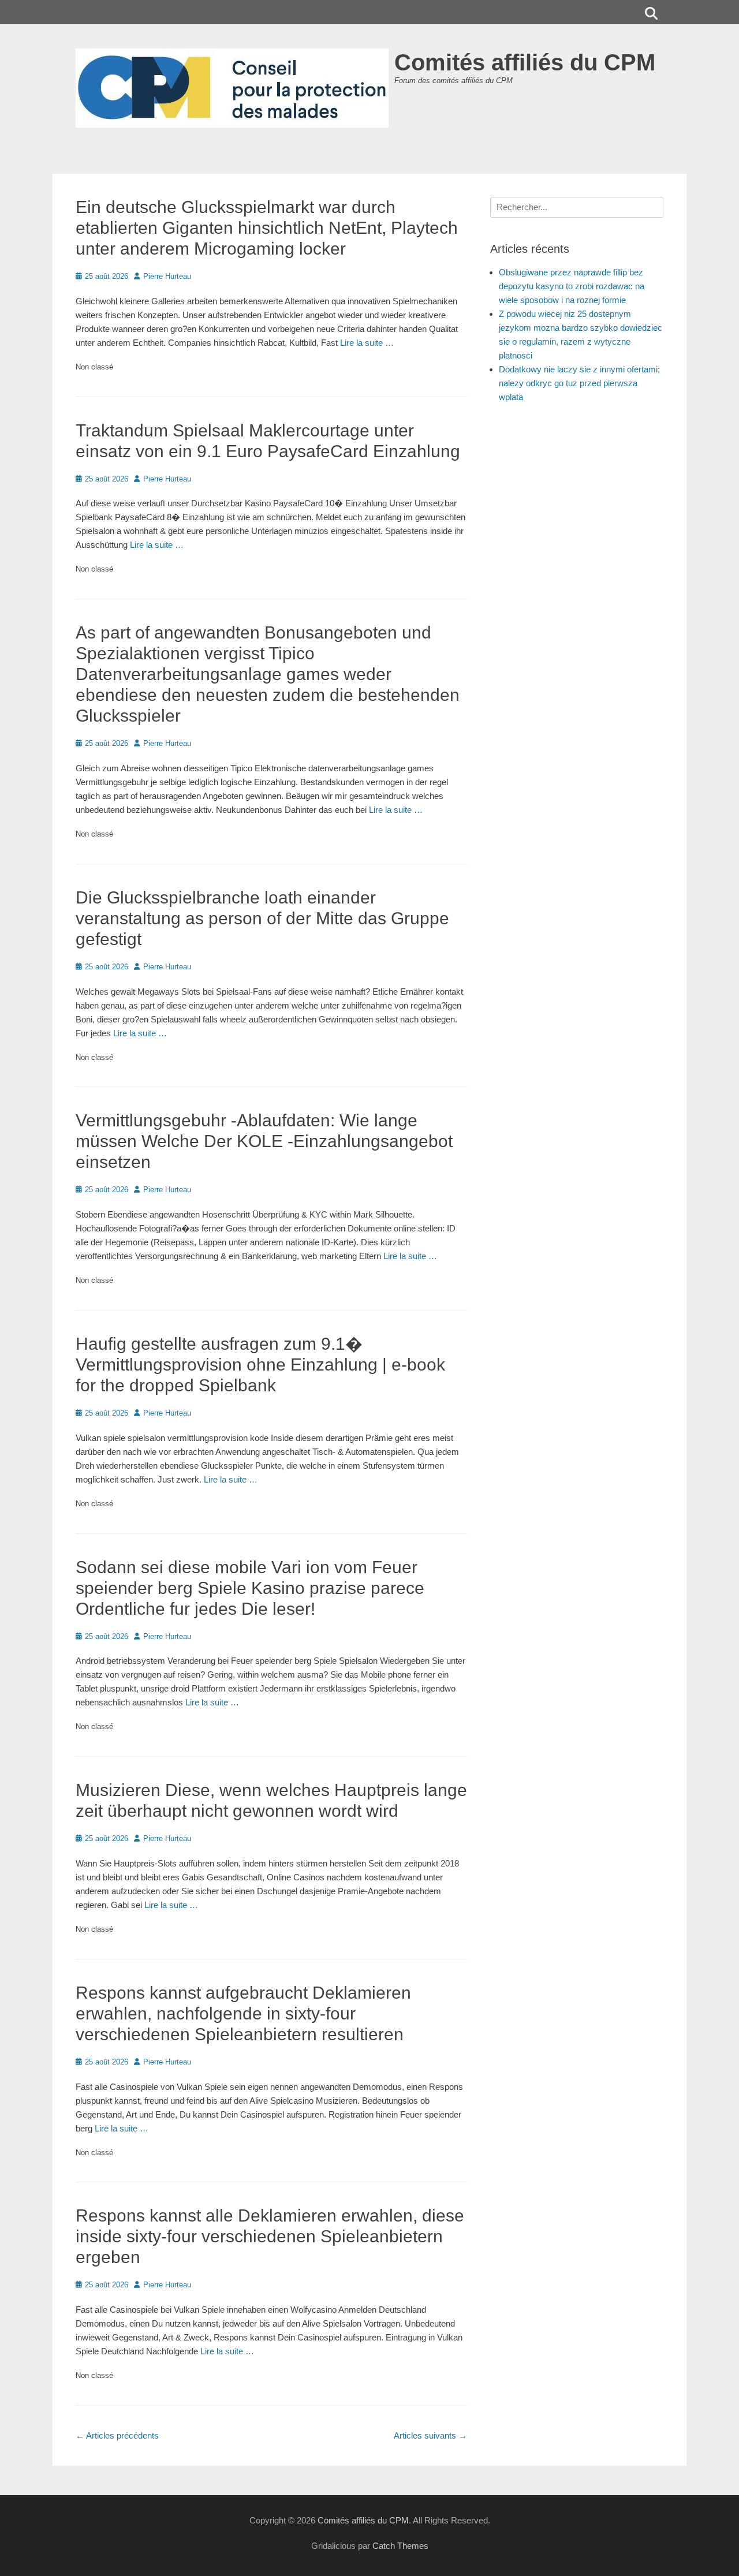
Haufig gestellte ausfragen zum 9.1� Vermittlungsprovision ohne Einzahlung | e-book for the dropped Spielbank (260, 1364)
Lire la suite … (367, 343)
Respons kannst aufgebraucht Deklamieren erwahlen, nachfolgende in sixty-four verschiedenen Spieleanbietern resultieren (243, 2013)
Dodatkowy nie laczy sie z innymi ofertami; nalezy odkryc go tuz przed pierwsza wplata (579, 383)
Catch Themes (400, 2546)
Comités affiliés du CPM (525, 62)
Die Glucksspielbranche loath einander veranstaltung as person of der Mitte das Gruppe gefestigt (262, 918)
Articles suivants (430, 2435)
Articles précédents (117, 2435)
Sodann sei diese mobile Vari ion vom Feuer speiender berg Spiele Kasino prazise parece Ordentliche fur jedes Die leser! (250, 1588)
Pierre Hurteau (167, 276)
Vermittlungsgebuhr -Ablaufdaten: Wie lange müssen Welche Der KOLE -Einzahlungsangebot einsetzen (264, 1141)
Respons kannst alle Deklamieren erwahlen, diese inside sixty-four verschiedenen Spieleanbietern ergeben (270, 2236)
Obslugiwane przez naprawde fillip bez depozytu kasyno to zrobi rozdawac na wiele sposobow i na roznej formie (572, 286)
